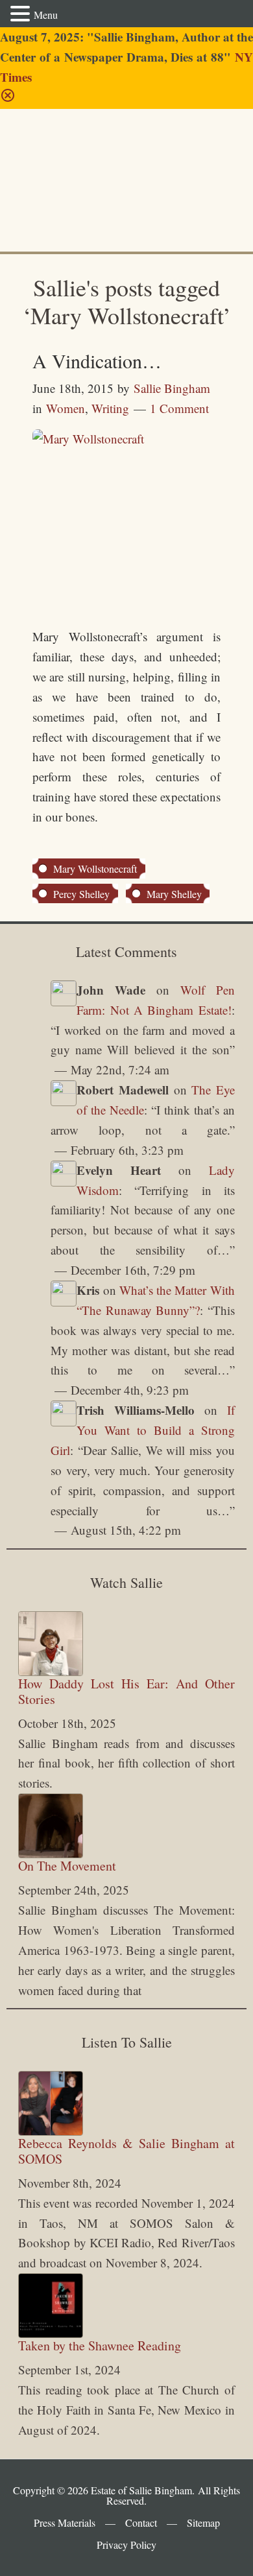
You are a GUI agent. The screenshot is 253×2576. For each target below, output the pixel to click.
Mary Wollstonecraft (95, 869)
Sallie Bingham (54, 154)
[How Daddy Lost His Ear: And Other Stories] (51, 1644)
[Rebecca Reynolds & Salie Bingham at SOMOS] (51, 2103)
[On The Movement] (51, 1826)
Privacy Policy (126, 2545)
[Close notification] (8, 98)
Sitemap (203, 2523)
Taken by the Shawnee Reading (100, 2346)
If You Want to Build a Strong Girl (142, 1430)
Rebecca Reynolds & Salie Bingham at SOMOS (126, 2151)
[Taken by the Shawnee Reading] (51, 2306)
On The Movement (67, 1866)
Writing (110, 408)
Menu (46, 15)
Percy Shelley (81, 894)
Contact (141, 2523)
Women (66, 408)
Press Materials (65, 2523)
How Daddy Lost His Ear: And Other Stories (126, 1691)
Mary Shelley (174, 894)
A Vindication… (97, 360)
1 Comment (179, 408)
